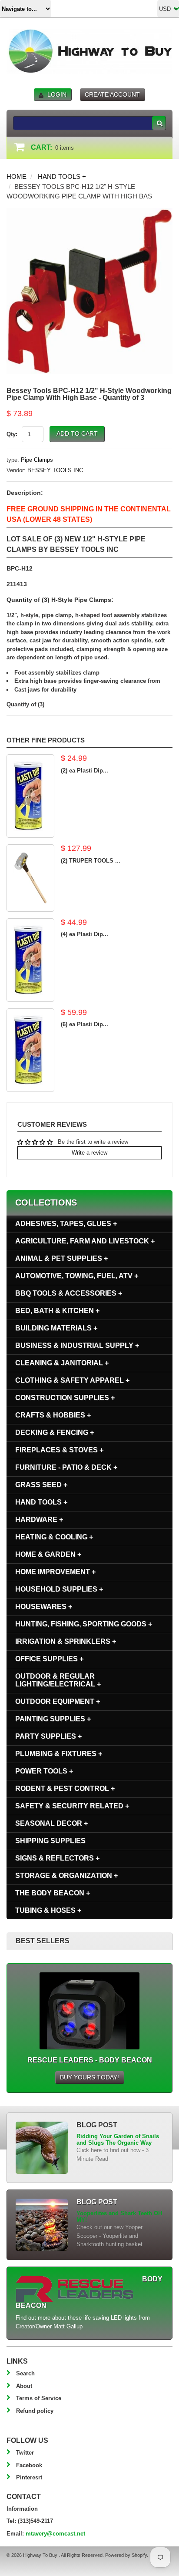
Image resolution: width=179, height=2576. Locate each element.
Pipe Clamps (37, 460)
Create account (112, 94)
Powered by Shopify (126, 2555)
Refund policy (35, 2411)
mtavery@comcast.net (55, 2534)
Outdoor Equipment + (58, 1701)
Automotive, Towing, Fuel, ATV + (77, 1276)
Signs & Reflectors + (57, 1858)
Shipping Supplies (50, 1841)
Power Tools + (44, 1771)
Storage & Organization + (66, 1876)
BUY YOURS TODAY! (89, 2077)
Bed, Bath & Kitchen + (57, 1311)
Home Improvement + (55, 1572)
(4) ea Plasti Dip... (85, 934)
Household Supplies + (59, 1589)
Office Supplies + (49, 1659)
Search (25, 2373)
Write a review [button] (89, 1153)
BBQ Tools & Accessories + (69, 1293)
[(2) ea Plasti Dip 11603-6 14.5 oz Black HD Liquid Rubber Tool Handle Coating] (30, 796)
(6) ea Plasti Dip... (85, 1024)
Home (17, 176)
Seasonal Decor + (51, 1823)
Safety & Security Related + (72, 1806)
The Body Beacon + (53, 1893)
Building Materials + (56, 1328)
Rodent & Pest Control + (65, 1788)
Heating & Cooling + (54, 1537)
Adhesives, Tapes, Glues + (66, 1224)
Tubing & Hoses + (48, 1910)
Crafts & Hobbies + (53, 1415)
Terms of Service (39, 2398)
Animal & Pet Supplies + (61, 1258)
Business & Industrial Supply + (77, 1345)
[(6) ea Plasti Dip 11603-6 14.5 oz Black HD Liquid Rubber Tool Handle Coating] (30, 1050)
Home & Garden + (48, 1554)
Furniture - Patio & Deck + (66, 1467)
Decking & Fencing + (55, 1432)
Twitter (25, 2453)
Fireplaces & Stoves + (59, 1450)
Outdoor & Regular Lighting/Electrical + (58, 1680)
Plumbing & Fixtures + (59, 1754)
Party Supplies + (48, 1736)
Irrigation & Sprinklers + (66, 1641)
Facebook (29, 2465)
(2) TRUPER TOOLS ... (91, 861)
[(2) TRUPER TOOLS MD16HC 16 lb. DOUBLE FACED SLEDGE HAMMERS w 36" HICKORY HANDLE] (30, 878)
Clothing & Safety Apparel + (72, 1380)
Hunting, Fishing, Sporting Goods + (84, 1624)
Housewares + (44, 1607)
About (24, 2386)
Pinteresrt (29, 2477)
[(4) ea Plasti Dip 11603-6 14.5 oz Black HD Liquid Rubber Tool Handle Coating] (30, 960)
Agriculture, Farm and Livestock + (85, 1241)
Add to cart (77, 433)
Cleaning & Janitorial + (62, 1363)
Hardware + (39, 1520)
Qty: (12, 434)
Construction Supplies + (65, 1398)
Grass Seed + (41, 1485)
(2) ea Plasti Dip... (85, 771)
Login (57, 94)
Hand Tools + (62, 176)
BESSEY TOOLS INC (55, 470)
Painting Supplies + (53, 1719)
